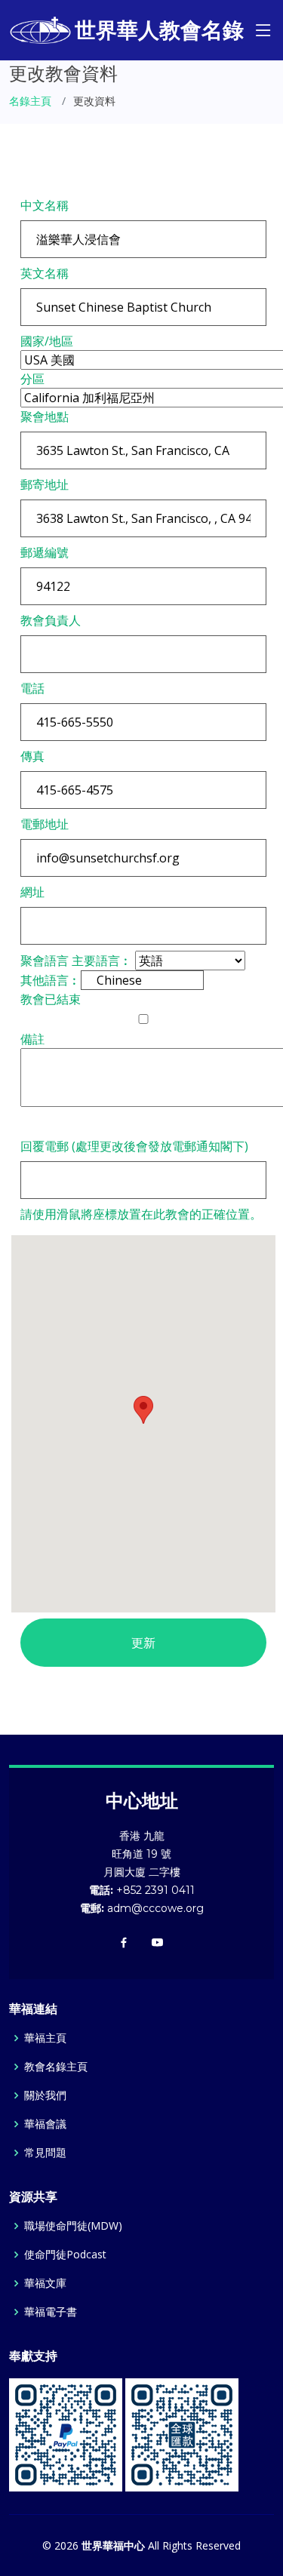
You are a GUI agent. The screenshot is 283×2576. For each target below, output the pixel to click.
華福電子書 (51, 2312)
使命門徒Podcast (65, 2255)
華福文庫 (45, 2283)
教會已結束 (51, 999)
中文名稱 (45, 205)
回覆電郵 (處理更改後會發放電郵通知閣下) (134, 1146)
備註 (32, 1039)
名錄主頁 (30, 101)
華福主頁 (45, 2038)
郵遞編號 (45, 552)
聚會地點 (45, 417)
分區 (32, 379)
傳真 (32, 756)
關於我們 (45, 2095)
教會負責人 (51, 620)
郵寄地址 (45, 484)
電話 (32, 688)
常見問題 (45, 2153)
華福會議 (45, 2124)
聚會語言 (45, 961)
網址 (32, 892)
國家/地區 (47, 341)
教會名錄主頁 (56, 2067)
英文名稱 (45, 273)
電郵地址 (45, 824)
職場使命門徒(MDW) (73, 2226)
